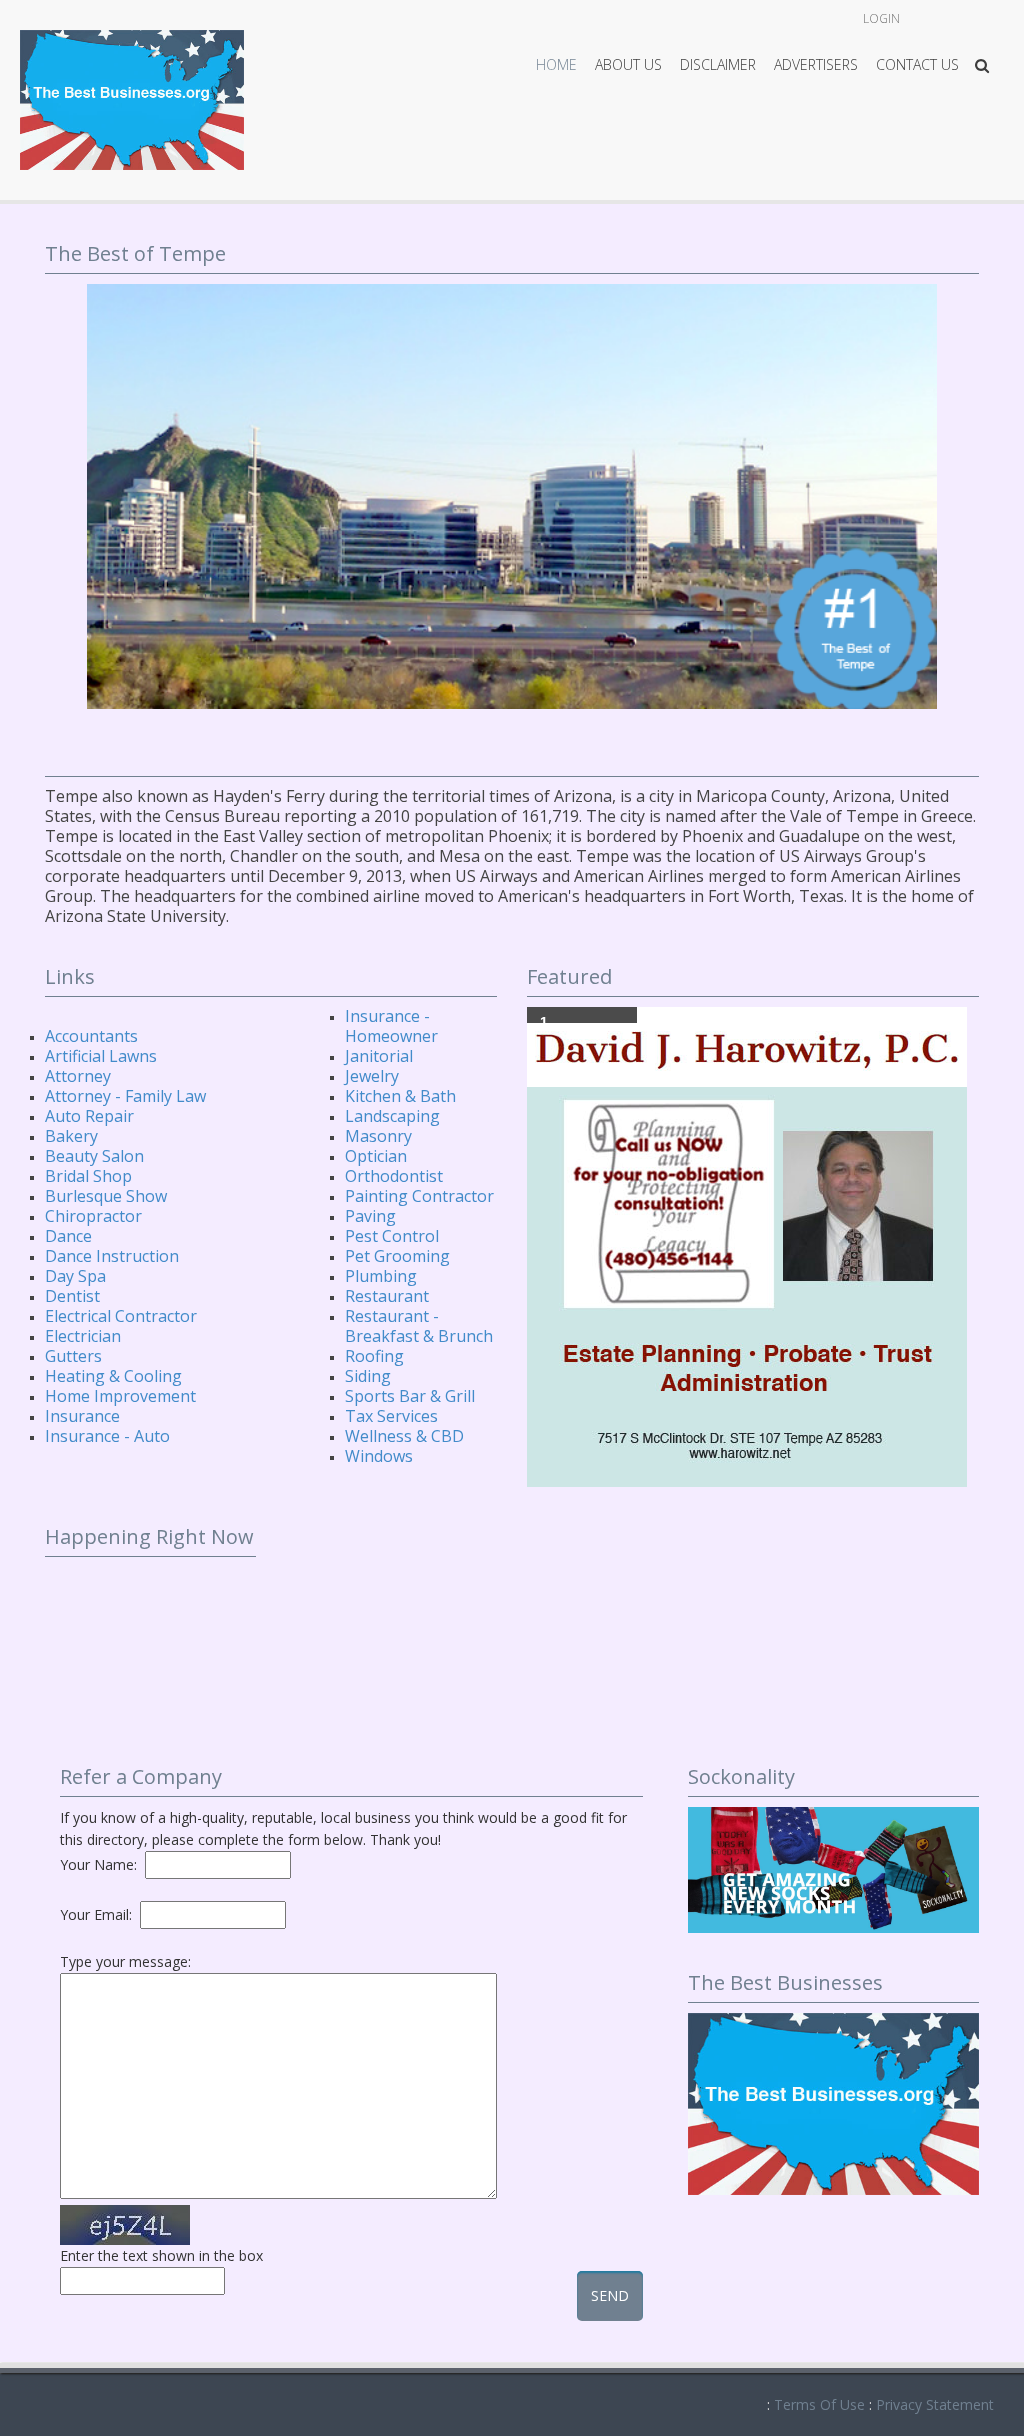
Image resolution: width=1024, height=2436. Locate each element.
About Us (628, 64)
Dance (68, 1236)
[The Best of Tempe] (132, 98)
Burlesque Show (106, 1196)
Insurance (82, 1416)
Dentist (72, 1296)
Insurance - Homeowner (391, 1026)
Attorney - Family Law (125, 1096)
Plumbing (381, 1276)
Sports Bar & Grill (410, 1396)
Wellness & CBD (404, 1436)
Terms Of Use (819, 2404)
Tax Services (391, 1416)
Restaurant (387, 1296)
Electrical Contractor (121, 1316)
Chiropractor (93, 1216)
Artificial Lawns (101, 1056)
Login (881, 18)
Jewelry (372, 1076)
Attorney (78, 1076)
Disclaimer (718, 64)
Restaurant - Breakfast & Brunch (419, 1326)
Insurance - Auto (107, 1436)
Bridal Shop (88, 1176)
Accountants (91, 1036)
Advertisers (816, 64)
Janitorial (379, 1056)
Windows (379, 1456)
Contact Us (917, 64)
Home (556, 64)
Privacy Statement (935, 2404)
